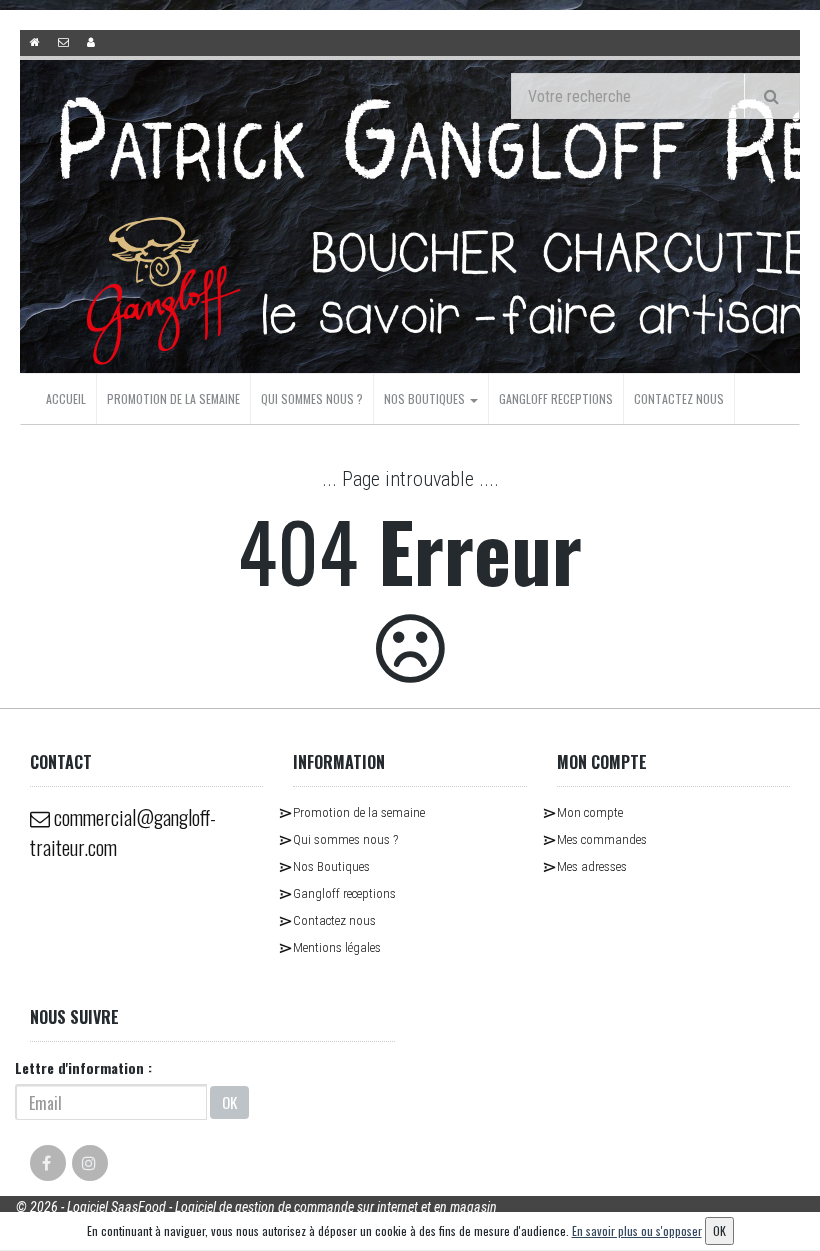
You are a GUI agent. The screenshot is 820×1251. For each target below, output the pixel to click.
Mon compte (590, 812)
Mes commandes (602, 839)
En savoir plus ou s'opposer (637, 1230)
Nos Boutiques (426, 398)
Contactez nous (679, 398)
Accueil (66, 398)
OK (229, 1102)
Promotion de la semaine (173, 398)
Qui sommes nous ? (312, 398)
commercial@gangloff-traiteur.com (123, 832)
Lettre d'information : (83, 1067)
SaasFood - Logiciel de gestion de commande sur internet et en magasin (304, 1207)
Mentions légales (337, 947)
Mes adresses (592, 866)
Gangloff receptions (556, 398)
